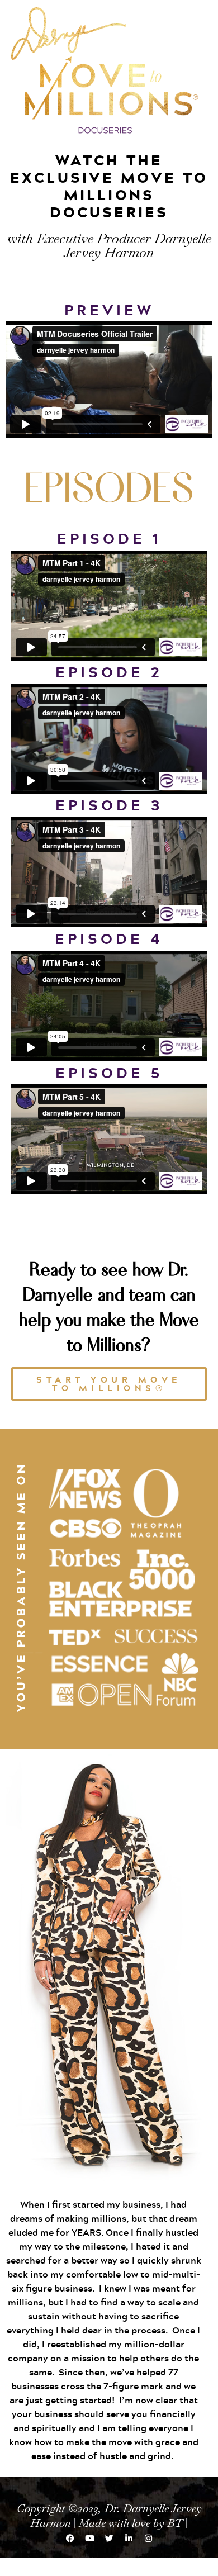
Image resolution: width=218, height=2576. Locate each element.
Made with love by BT (131, 2523)
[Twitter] (109, 2539)
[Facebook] (70, 2539)
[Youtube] (89, 2539)
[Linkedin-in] (129, 2539)
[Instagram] (148, 2539)
